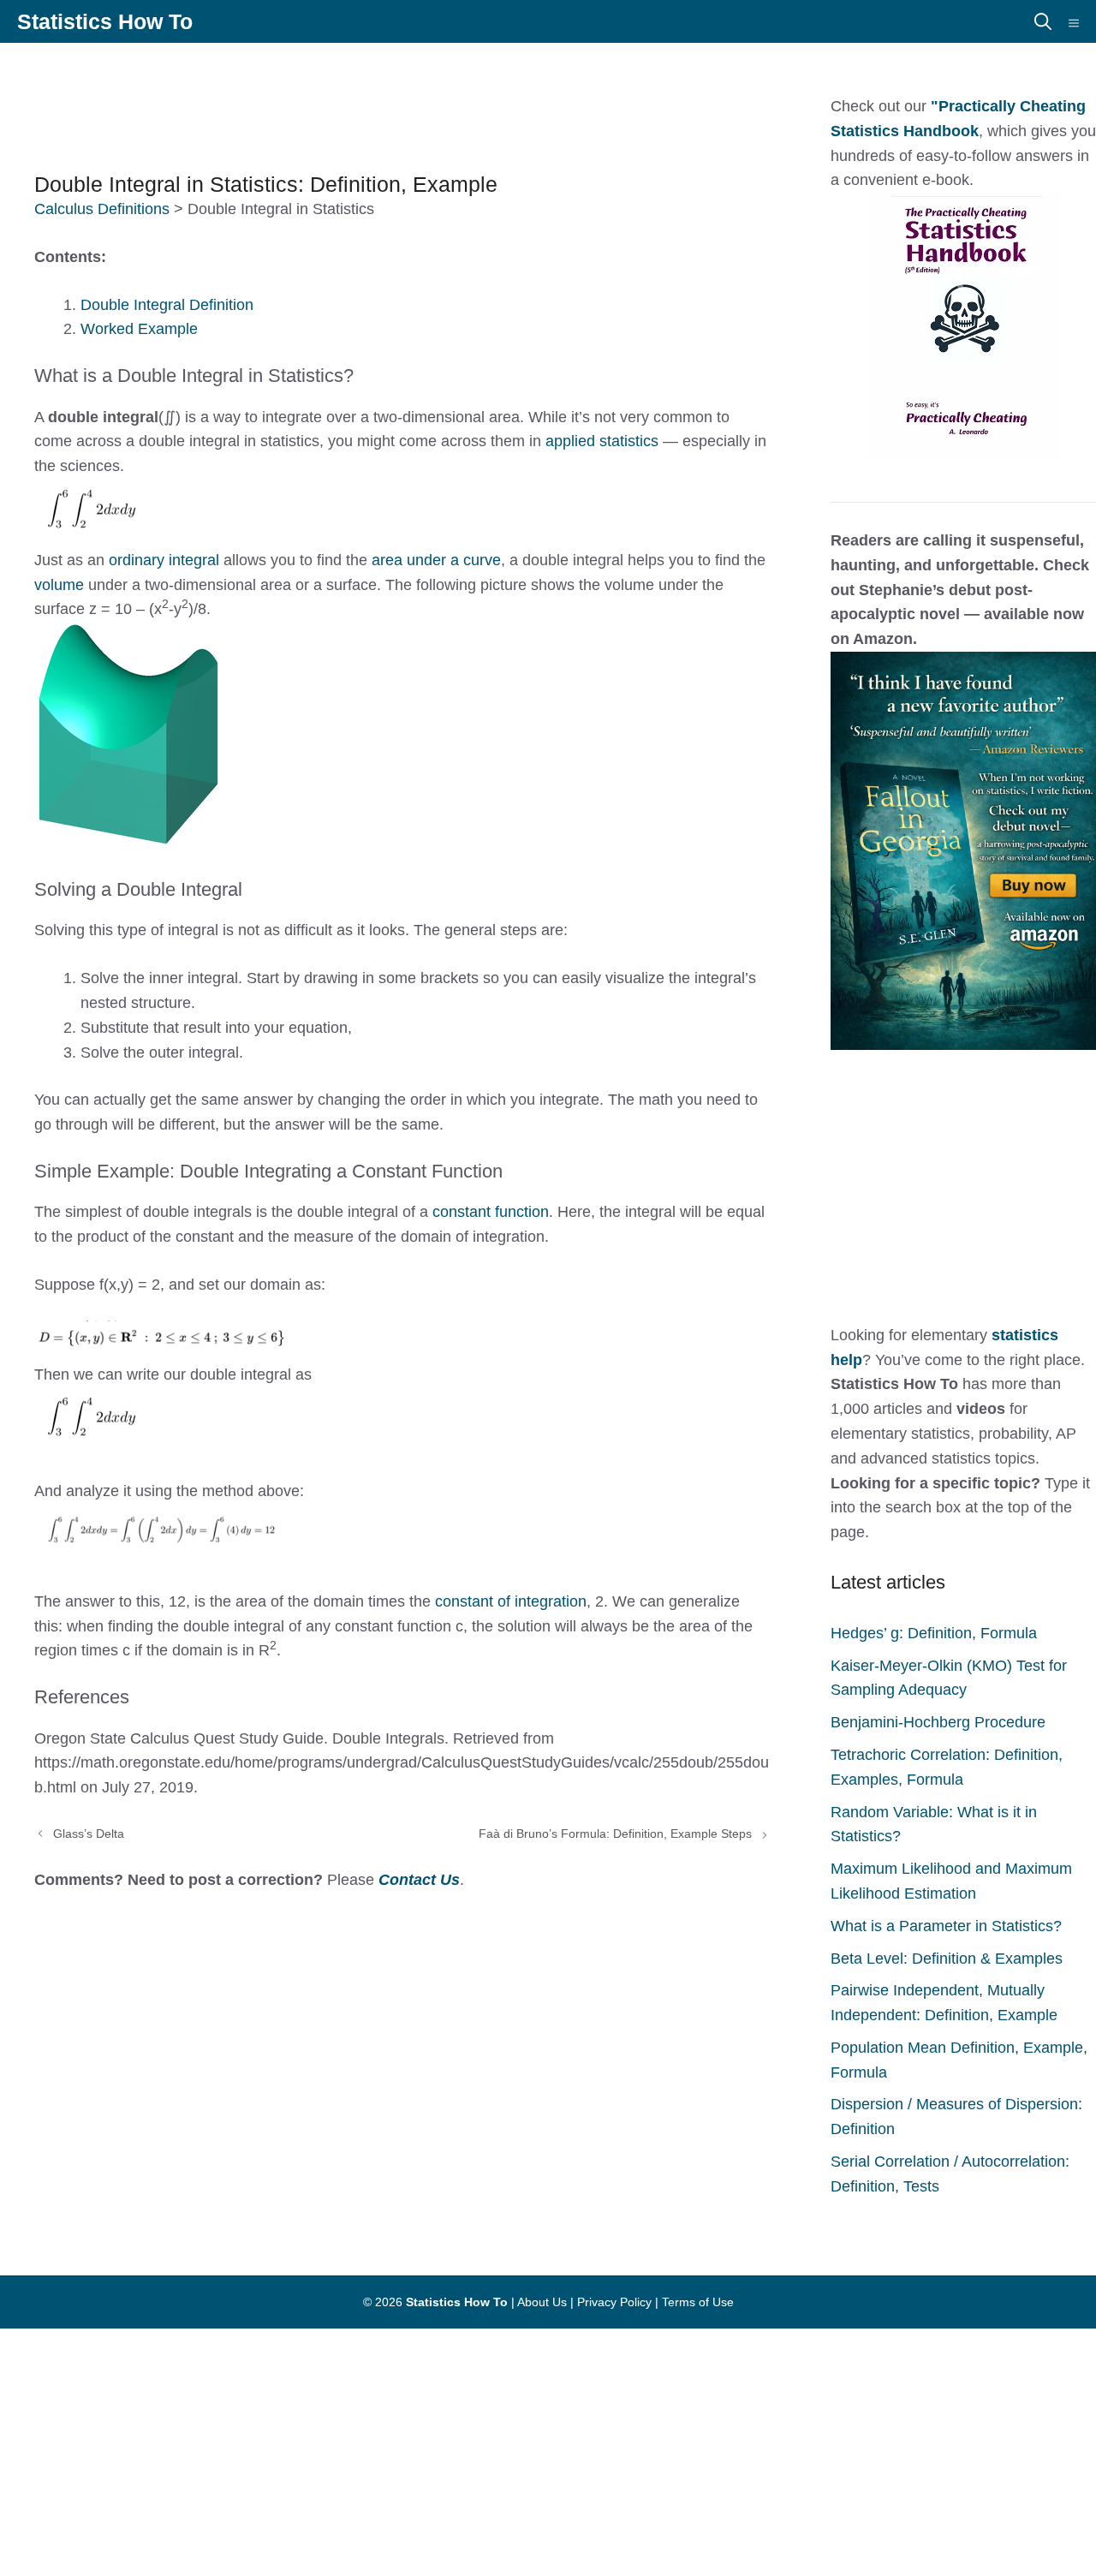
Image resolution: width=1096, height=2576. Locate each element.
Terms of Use (698, 2302)
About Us (542, 2302)
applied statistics (602, 441)
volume (61, 585)
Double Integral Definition (167, 305)
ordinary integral (164, 560)
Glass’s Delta (89, 1834)
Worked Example (139, 329)
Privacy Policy (614, 2302)
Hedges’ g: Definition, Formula (934, 1633)
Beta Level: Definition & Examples (947, 1959)
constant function (491, 1212)
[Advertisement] (428, 98)
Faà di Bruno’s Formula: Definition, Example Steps (615, 1834)
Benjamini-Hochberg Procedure (938, 1722)
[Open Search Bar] (1043, 21)
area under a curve (436, 560)
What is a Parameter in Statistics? (946, 1926)
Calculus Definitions (102, 209)
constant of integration (511, 1601)
